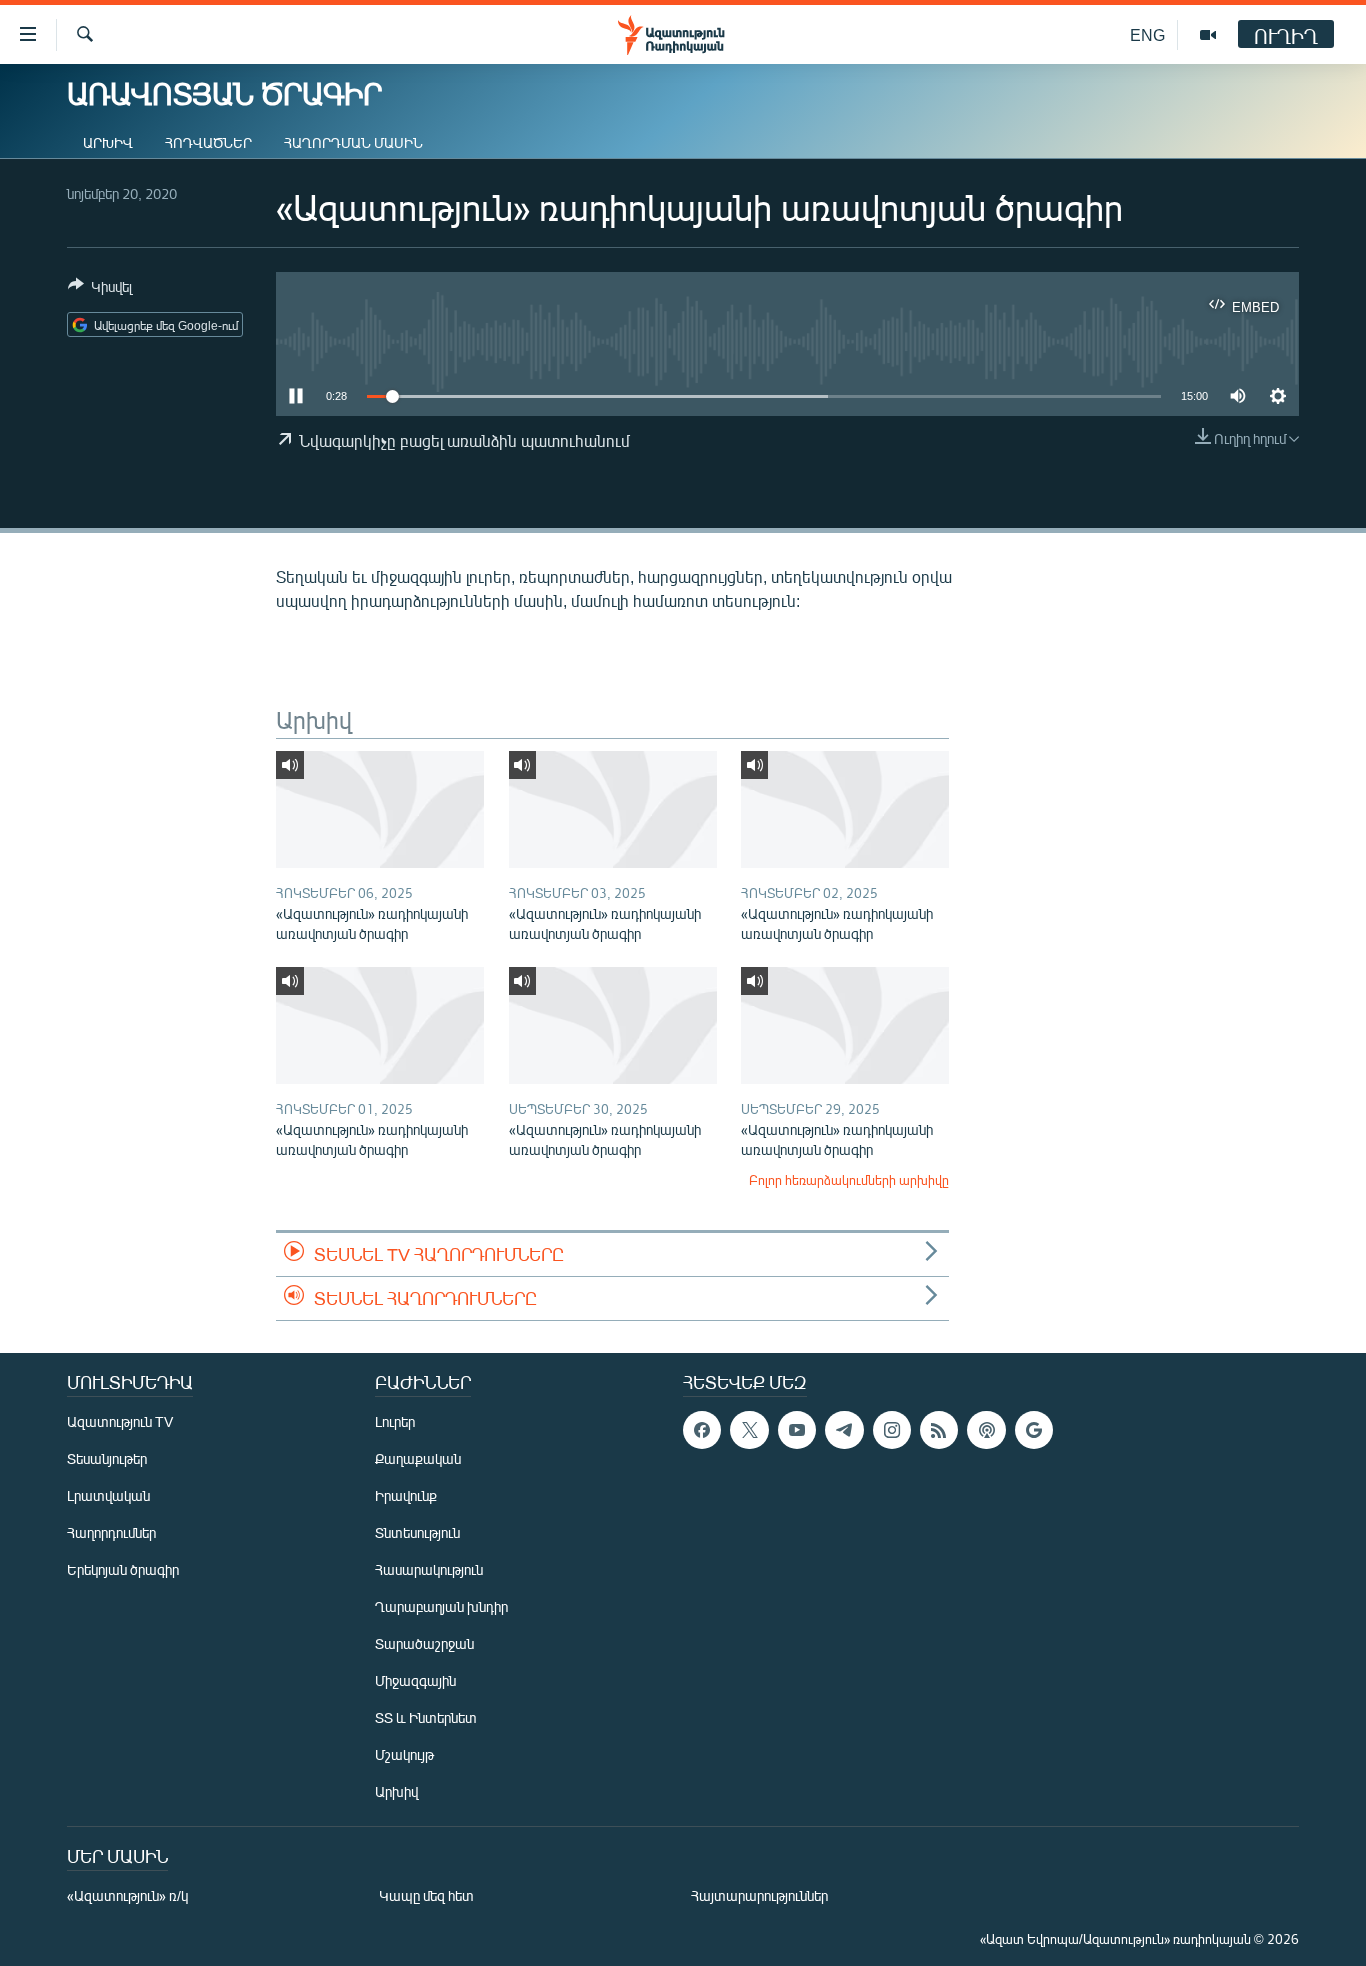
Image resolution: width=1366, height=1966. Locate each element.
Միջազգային (415, 1680)
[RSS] (939, 1430)
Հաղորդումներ (111, 1532)
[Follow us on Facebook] (702, 1430)
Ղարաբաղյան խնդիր (441, 1606)
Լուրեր (395, 1421)
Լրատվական (108, 1495)
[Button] (100, 290)
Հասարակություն (429, 1569)
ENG (1147, 34)
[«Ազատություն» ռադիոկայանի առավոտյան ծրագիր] (380, 809)
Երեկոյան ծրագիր (123, 1569)
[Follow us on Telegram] (844, 1430)
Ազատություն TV (120, 1421)
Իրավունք (406, 1495)
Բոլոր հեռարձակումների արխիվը (849, 1180)
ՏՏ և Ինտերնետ (426, 1717)
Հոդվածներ (208, 142)
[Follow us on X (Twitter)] (749, 1430)
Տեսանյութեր (107, 1458)
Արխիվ (108, 142)
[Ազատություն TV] (1208, 35)
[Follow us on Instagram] (892, 1430)
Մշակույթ (404, 1754)
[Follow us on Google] (1034, 1430)
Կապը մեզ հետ (426, 1895)
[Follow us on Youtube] (797, 1430)
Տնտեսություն (417, 1532)
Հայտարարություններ (759, 1895)
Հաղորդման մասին (353, 142)
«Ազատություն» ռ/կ (127, 1895)
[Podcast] (986, 1430)
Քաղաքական (418, 1458)
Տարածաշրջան (424, 1643)
